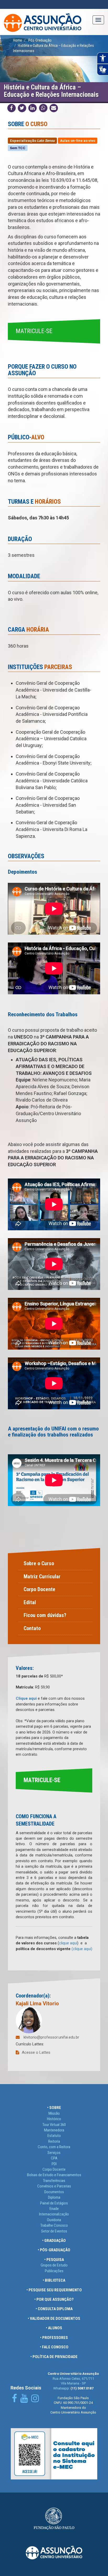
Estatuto (54, 2136)
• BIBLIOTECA (54, 2280)
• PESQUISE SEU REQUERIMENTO (54, 2290)
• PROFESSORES (54, 2338)
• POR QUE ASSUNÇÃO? (54, 2299)
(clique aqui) (82, 1949)
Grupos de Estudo (54, 2265)
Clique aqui (26, 1698)
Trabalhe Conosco (54, 2225)
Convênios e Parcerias (54, 2186)
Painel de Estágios (54, 2203)
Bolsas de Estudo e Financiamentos (54, 2175)
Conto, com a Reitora (54, 2147)
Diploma (54, 2197)
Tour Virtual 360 (54, 2125)
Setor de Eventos (54, 2231)
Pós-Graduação (40, 40)
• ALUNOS (54, 2328)
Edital (30, 1602)
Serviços (54, 2153)
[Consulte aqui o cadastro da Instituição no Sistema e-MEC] (54, 2454)
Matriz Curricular (42, 1576)
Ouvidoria (54, 2220)
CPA (54, 2158)
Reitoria (54, 2141)
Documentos (54, 2192)
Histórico (54, 2119)
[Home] (43, 22)
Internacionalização (54, 2214)
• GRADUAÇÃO (54, 2241)
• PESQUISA (54, 2260)
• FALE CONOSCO (54, 2347)
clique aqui (68, 1943)
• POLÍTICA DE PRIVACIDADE (54, 2357)
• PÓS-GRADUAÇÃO (54, 2250)
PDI (54, 2164)
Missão (54, 2113)
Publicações (54, 2271)
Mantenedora (54, 2130)
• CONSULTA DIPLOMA (54, 2309)
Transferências (54, 2181)
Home (18, 40)
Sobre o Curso (39, 1563)
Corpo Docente (39, 1589)
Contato (32, 1628)
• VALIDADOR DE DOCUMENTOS (54, 2319)
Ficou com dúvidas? (45, 1615)
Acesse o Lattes (36, 2052)
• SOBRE (54, 2108)
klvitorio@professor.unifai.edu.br (51, 2037)
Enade (54, 2209)
